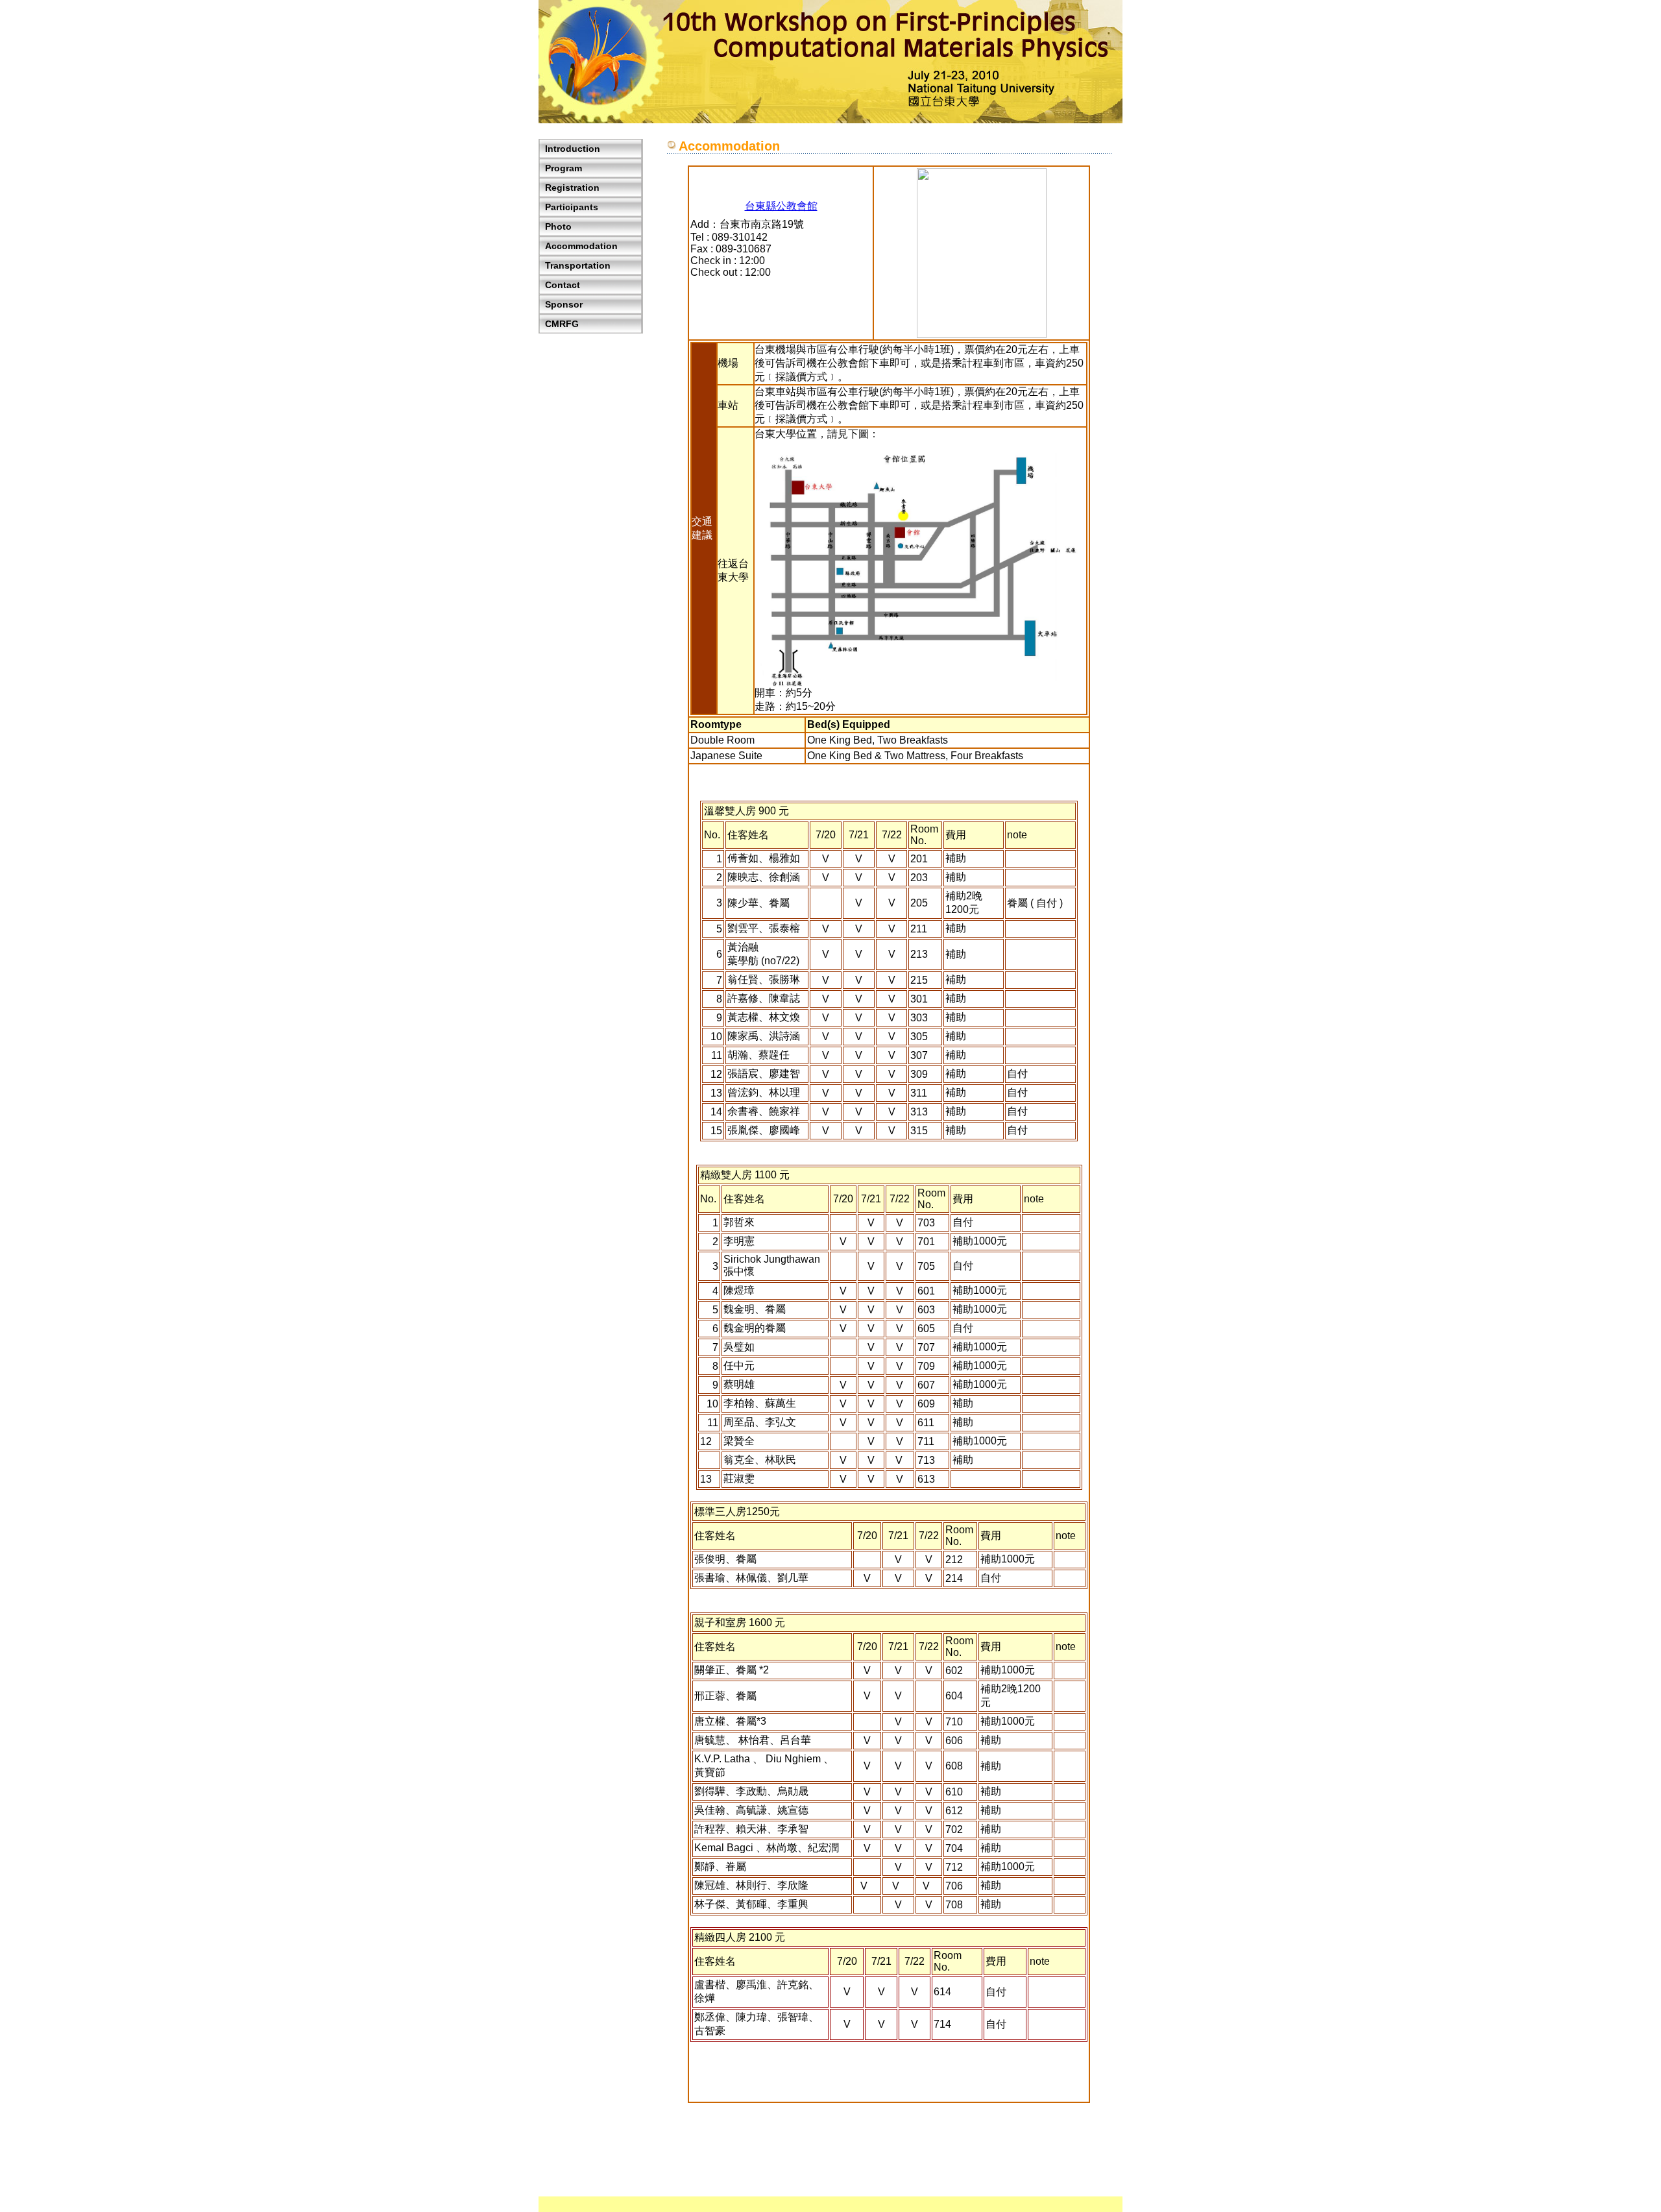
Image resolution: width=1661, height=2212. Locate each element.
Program (564, 168)
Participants (572, 207)
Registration (572, 188)
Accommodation (581, 246)
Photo (558, 226)
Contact (563, 285)
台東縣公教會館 (781, 206)
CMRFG (562, 324)
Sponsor (564, 304)
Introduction (573, 149)
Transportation (578, 265)
